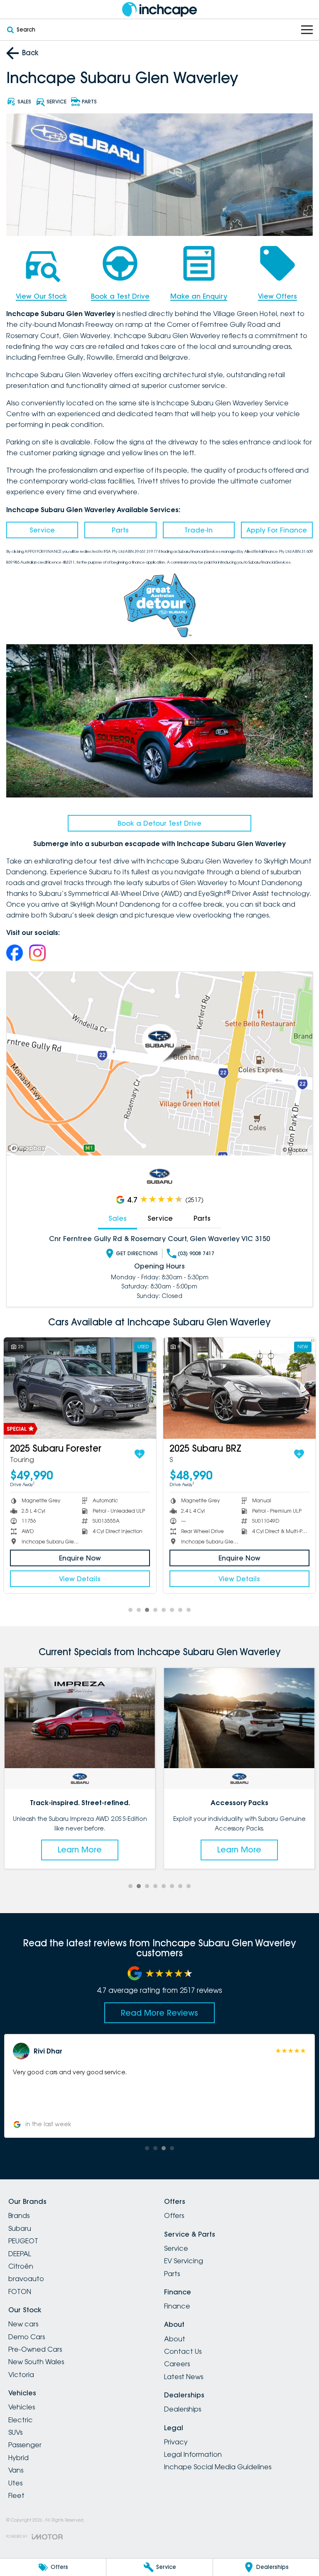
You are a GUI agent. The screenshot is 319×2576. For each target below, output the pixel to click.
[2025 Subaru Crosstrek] (241, 1388)
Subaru (20, 2228)
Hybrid (18, 2458)
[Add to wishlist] (141, 1453)
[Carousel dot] (130, 1610)
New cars (23, 2324)
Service (42, 530)
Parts (120, 530)
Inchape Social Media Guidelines (218, 2467)
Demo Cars (27, 2337)
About (175, 2339)
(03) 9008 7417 (196, 1253)
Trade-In (199, 530)
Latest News (184, 2377)
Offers (174, 2215)
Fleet (16, 2495)
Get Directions (137, 1253)
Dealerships (183, 2409)
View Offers (277, 296)
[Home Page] (159, 9)
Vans (16, 2470)
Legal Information (193, 2454)
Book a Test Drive (120, 296)
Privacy (176, 2442)
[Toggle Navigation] (307, 30)
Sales (118, 1218)
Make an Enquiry (199, 296)
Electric (21, 2420)
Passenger (25, 2445)
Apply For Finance (277, 530)
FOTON (20, 2291)
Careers (177, 2364)
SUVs (15, 2432)
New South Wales (36, 2362)
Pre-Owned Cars (35, 2349)
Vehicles (22, 2407)
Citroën (21, 2266)
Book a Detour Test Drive (159, 823)
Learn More (80, 1850)
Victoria (21, 2375)
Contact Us (183, 2351)
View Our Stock (41, 296)
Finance (177, 2306)
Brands (19, 2215)
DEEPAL (20, 2254)
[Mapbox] (29, 1148)
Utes (15, 2483)
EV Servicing (184, 2261)
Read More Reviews (159, 2013)
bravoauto (26, 2279)
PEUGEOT (23, 2241)
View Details (81, 1578)
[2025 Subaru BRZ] (81, 1388)
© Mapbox (295, 1150)
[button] (159, 2086)
